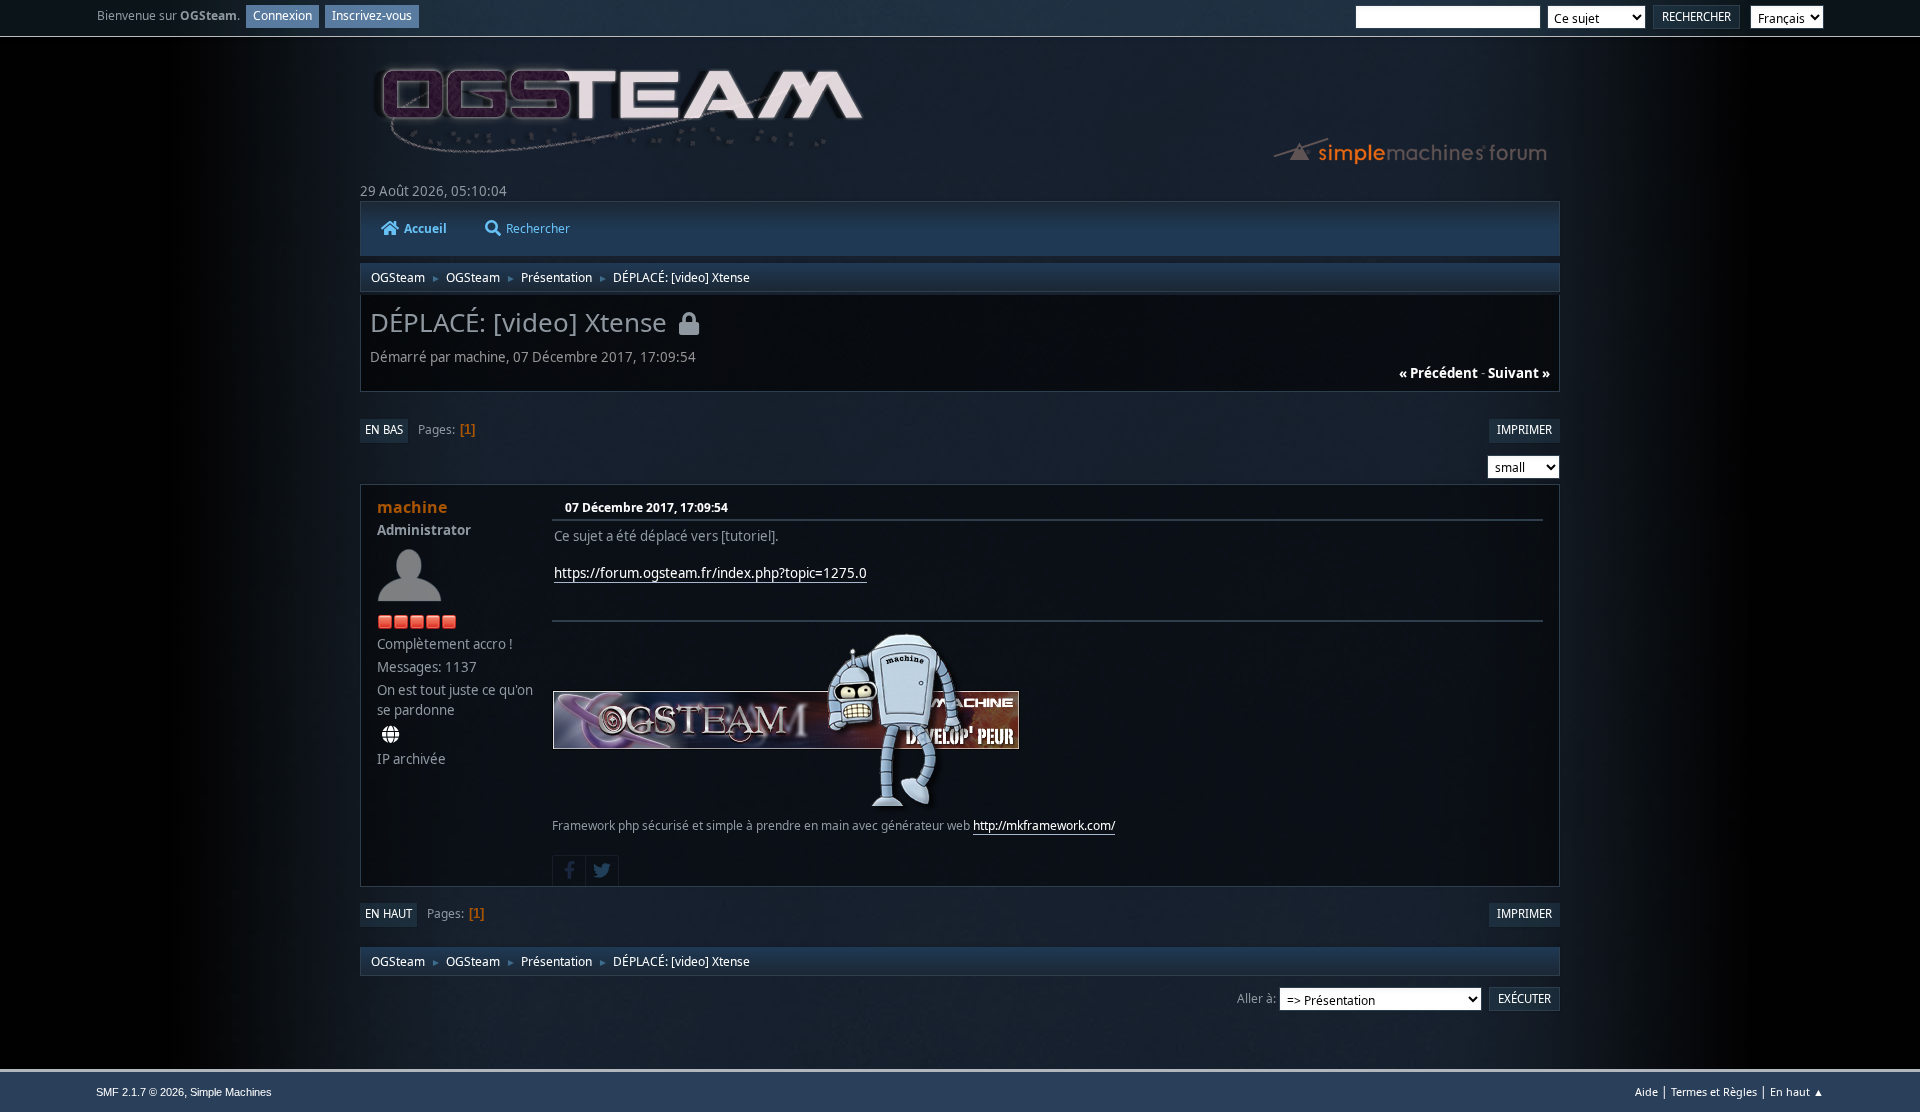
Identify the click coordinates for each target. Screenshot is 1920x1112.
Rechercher (538, 228)
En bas (384, 429)
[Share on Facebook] (569, 871)
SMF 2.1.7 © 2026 (140, 1092)
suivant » (1519, 373)
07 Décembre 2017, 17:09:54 (646, 507)
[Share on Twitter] (602, 871)
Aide (1646, 1091)
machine (412, 507)
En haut (388, 913)
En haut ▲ (1797, 1091)
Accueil (425, 228)
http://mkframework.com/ (1044, 825)
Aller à (1255, 998)
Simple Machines (231, 1092)
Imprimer (1524, 429)
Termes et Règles (1714, 1091)
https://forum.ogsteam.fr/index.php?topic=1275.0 (710, 573)
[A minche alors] (390, 734)
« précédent (1438, 373)
